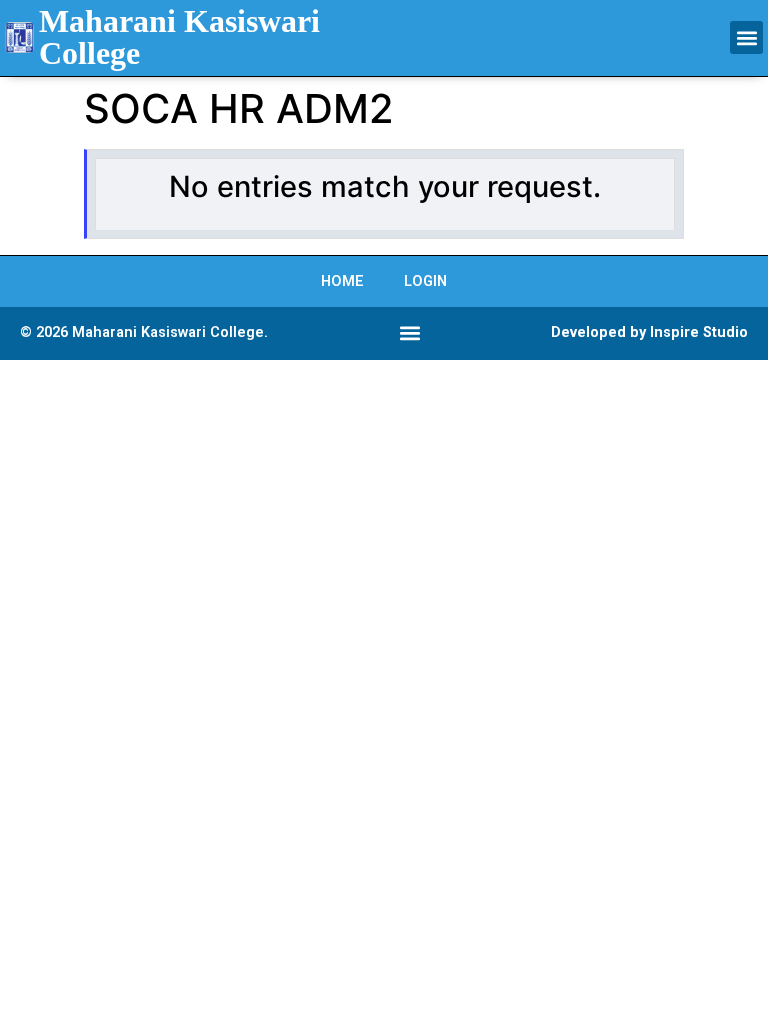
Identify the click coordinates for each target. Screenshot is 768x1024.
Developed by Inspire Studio (649, 332)
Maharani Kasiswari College (179, 37)
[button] (746, 37)
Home (342, 281)
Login (425, 281)
